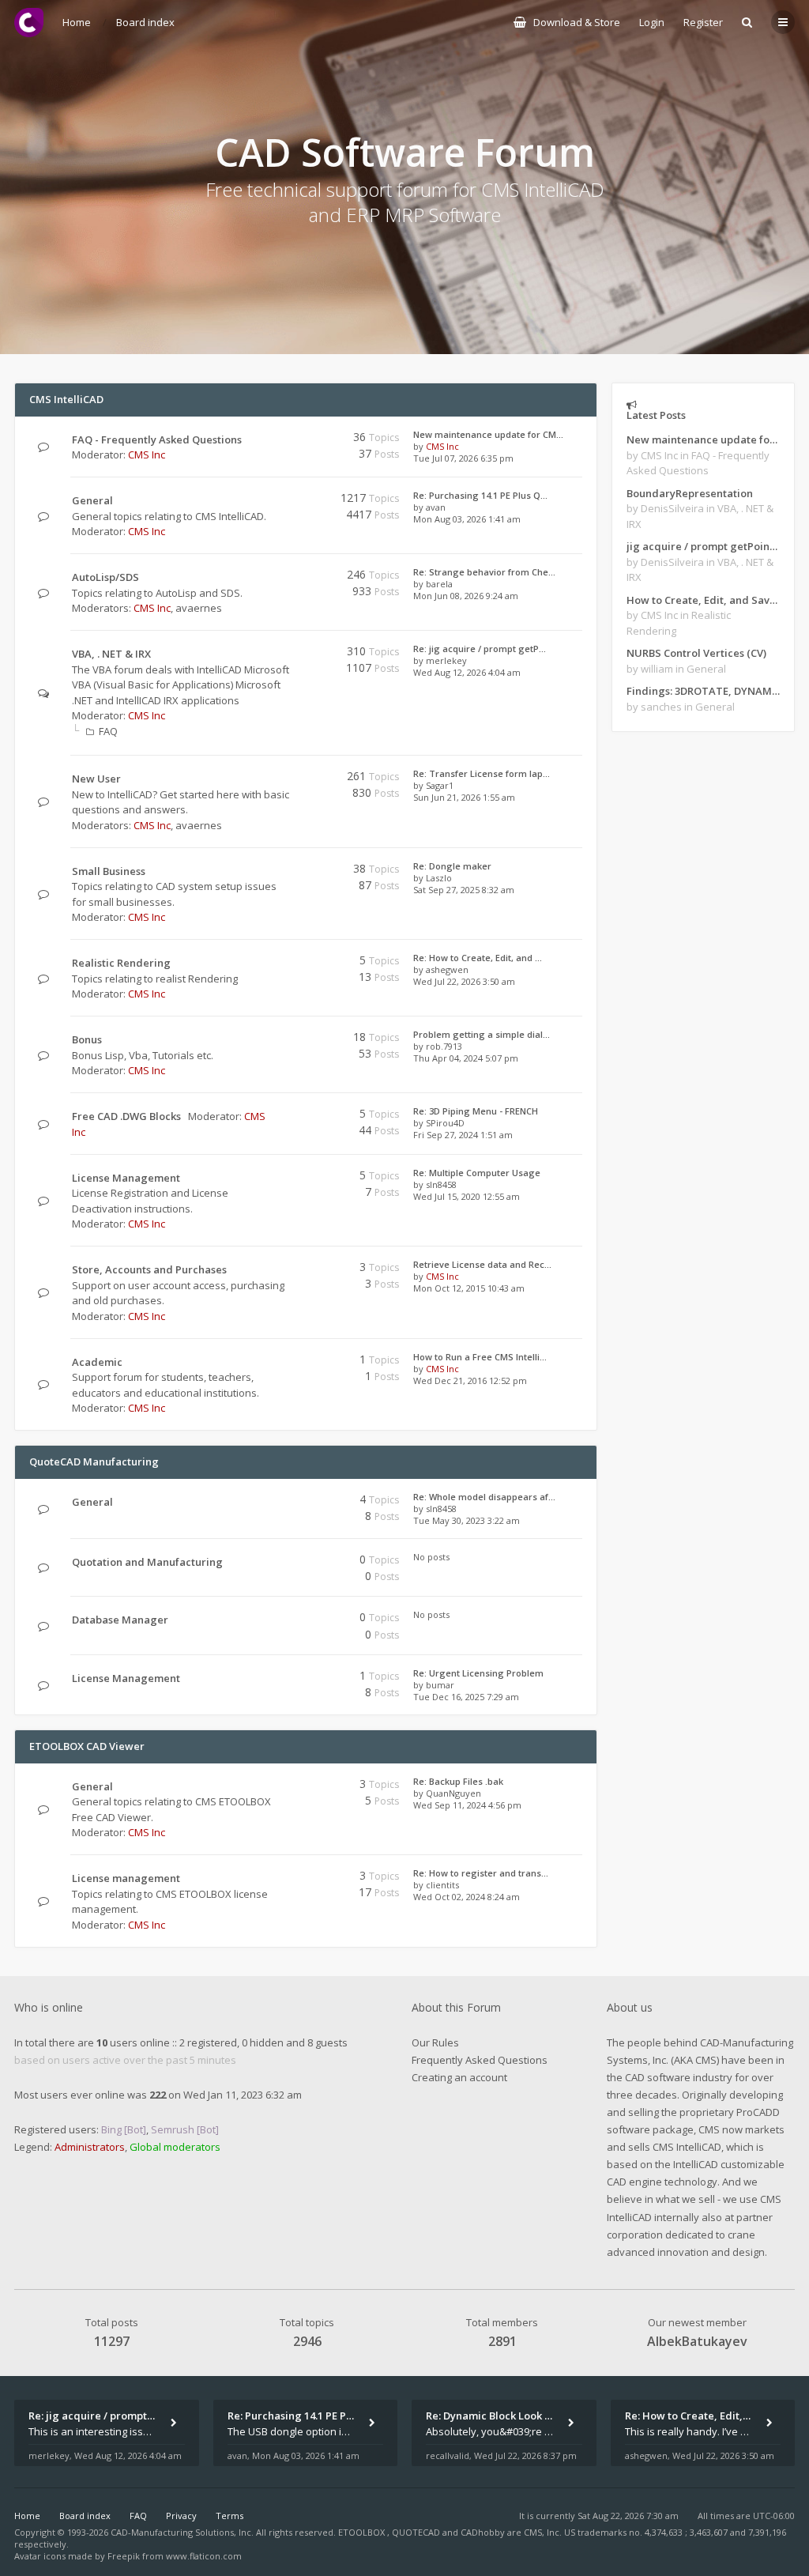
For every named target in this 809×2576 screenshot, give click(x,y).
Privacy (181, 2516)
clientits (442, 1885)
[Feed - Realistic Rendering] (286, 963)
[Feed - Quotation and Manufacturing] (286, 1562)
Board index (85, 2516)
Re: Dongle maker (452, 866)
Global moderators (175, 2147)
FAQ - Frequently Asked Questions (157, 439)
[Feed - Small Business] (286, 871)
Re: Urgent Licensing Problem (478, 1673)
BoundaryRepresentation (690, 493)
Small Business (109, 871)
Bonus (87, 1039)
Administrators (90, 2147)
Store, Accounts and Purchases (149, 1269)
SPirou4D (445, 1123)
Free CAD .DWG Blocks (126, 1116)
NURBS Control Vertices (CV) (696, 653)
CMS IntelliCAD (66, 399)
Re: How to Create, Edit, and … (478, 958)
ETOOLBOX (363, 2532)
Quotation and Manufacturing (147, 1562)
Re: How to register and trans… (481, 1873)
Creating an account (459, 2077)
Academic (97, 1362)
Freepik (124, 2556)
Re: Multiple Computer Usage (477, 1173)
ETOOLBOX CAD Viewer (87, 1746)
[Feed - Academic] (286, 1362)
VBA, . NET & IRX (111, 654)
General (92, 500)
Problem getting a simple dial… (482, 1034)
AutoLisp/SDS (105, 577)
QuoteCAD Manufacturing (94, 1461)
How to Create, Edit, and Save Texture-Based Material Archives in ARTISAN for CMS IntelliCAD (703, 600)
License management (126, 1878)
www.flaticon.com (204, 2556)
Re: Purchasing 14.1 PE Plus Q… (480, 495)
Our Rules (435, 2042)
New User (96, 779)
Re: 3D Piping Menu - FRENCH (476, 1111)
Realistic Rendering (121, 963)
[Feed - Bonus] (286, 1040)
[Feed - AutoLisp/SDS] (286, 577)
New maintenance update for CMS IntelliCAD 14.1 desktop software (703, 439)
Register (703, 22)
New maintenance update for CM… (488, 434)
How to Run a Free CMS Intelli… (480, 1357)
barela (439, 584)
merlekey (446, 660)
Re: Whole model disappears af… (484, 1497)
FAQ (108, 731)
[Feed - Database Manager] (286, 1620)
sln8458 (441, 1184)
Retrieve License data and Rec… (482, 1264)
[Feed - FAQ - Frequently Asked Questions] (286, 440)
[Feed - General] (286, 501)
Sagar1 (440, 785)
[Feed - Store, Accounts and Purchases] (286, 1270)
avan (436, 507)
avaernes (199, 608)
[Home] (29, 23)
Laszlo (439, 878)
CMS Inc (147, 454)
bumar (440, 1685)
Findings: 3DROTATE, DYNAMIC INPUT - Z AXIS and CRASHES (703, 691)
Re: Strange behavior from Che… (484, 572)
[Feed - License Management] (286, 1178)
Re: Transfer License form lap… (482, 773)
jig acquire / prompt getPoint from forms (703, 546)
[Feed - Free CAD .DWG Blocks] (286, 1116)
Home (27, 2516)
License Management (126, 1178)
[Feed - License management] (286, 1878)
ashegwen (447, 969)
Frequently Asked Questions (480, 2060)
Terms (230, 2516)
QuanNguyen (453, 1793)
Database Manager (120, 1620)
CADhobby (483, 2532)
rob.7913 (444, 1046)
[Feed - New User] (286, 779)
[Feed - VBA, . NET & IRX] (286, 654)
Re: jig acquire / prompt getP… (480, 649)
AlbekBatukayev (697, 2341)
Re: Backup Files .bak (458, 1781)
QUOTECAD (417, 2532)
